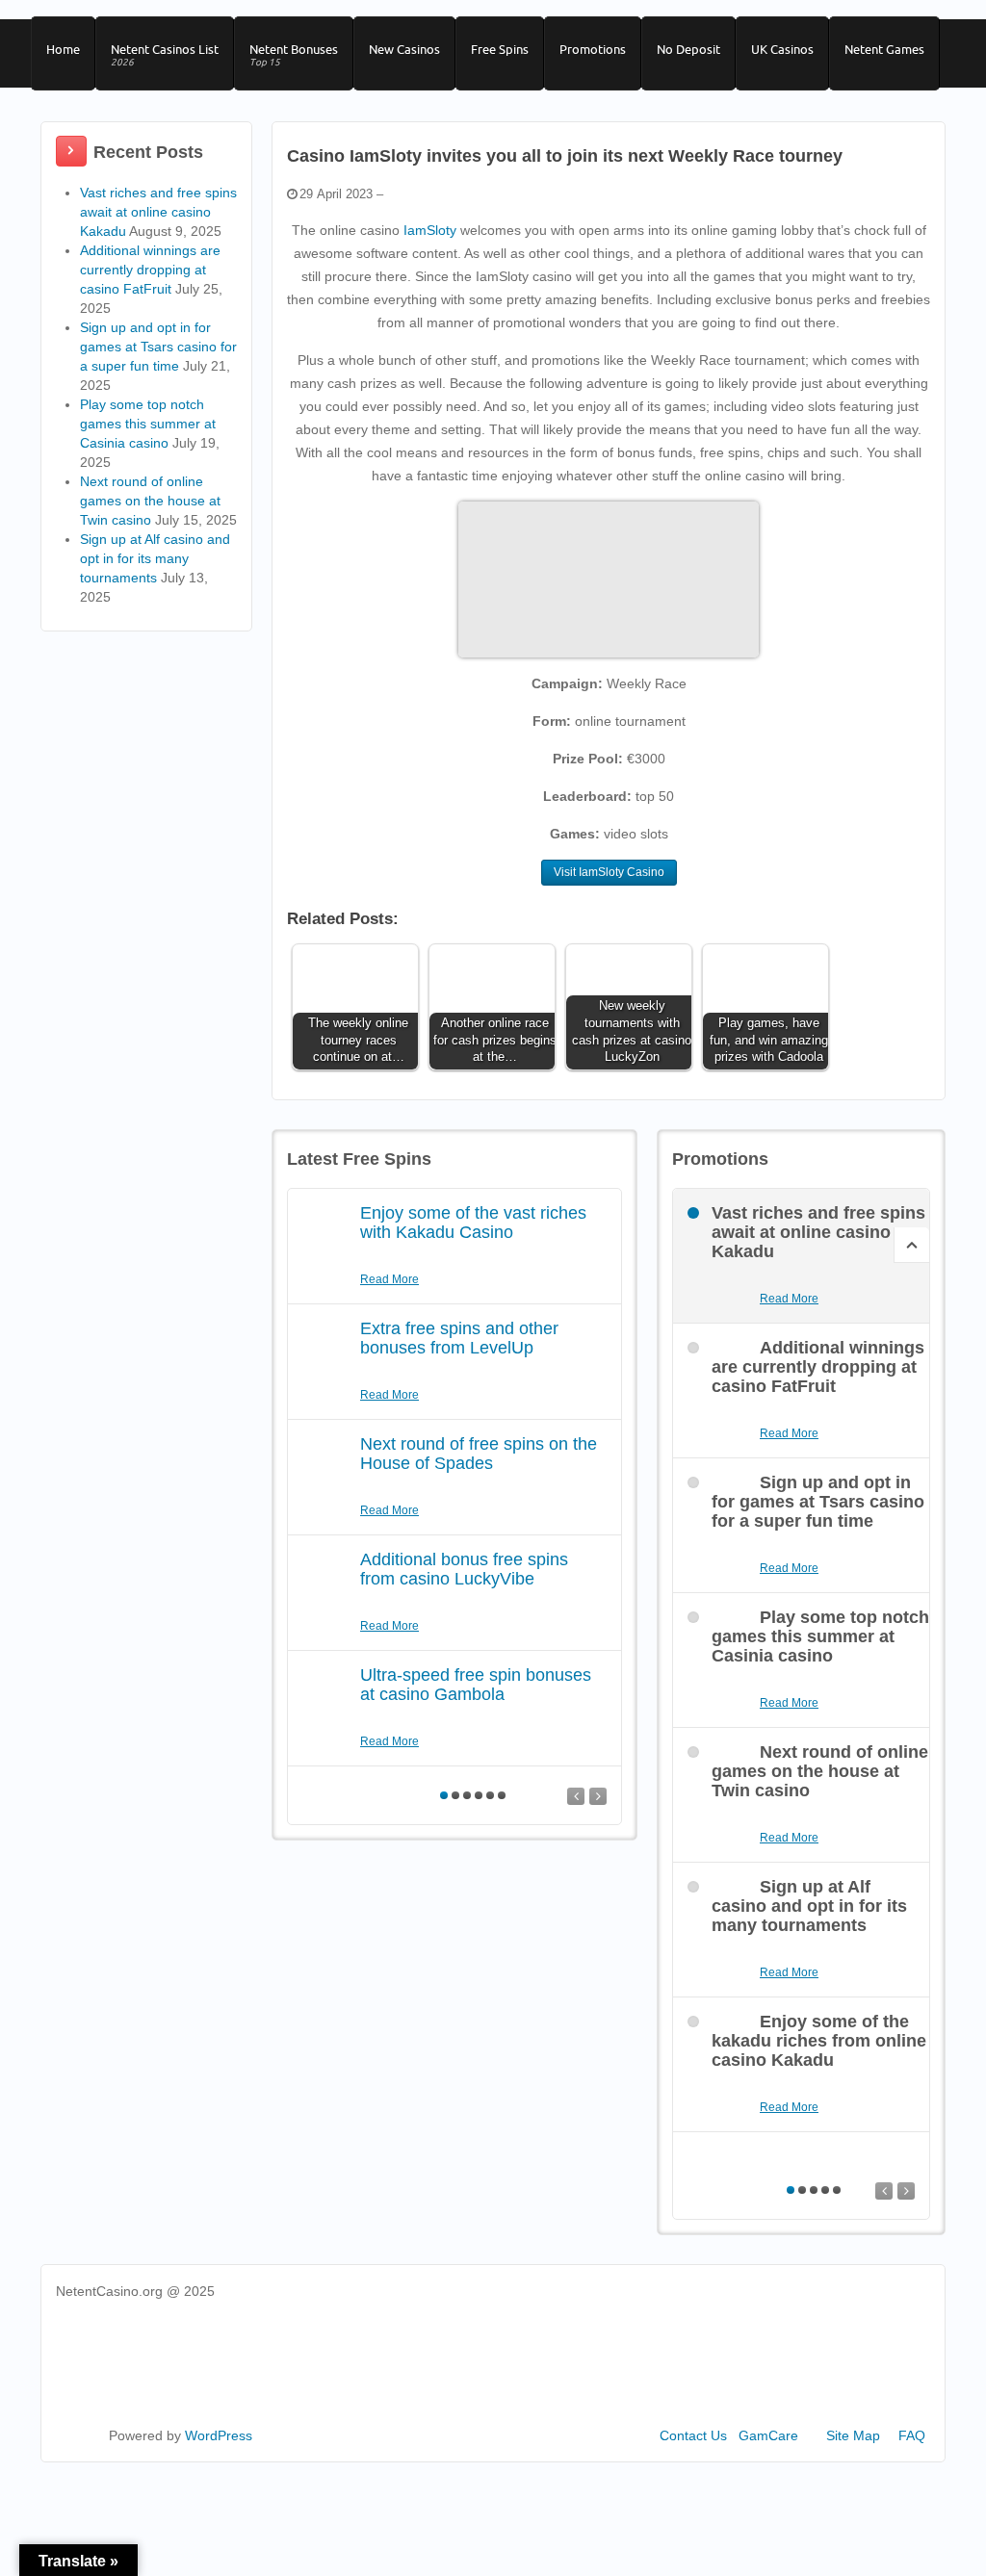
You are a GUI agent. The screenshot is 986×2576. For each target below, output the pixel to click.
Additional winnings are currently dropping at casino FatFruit (150, 270)
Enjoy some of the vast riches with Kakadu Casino (473, 1223)
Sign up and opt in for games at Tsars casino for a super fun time (158, 347)
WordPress (219, 2435)
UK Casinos (782, 49)
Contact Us (693, 2435)
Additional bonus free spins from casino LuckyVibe (464, 1569)
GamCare (768, 2435)
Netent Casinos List (165, 55)
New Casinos (404, 49)
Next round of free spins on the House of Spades (479, 1454)
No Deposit (688, 49)
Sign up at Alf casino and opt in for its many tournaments (155, 558)
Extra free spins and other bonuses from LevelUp (459, 1338)
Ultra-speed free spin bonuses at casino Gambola (476, 1685)
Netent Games (884, 49)
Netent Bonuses (294, 55)
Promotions (593, 49)
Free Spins (500, 49)
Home (63, 49)
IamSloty (430, 230)
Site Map (853, 2435)
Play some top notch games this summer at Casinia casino (148, 424)
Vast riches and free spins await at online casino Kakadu (158, 212)
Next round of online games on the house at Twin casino (150, 501)
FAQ (912, 2435)
